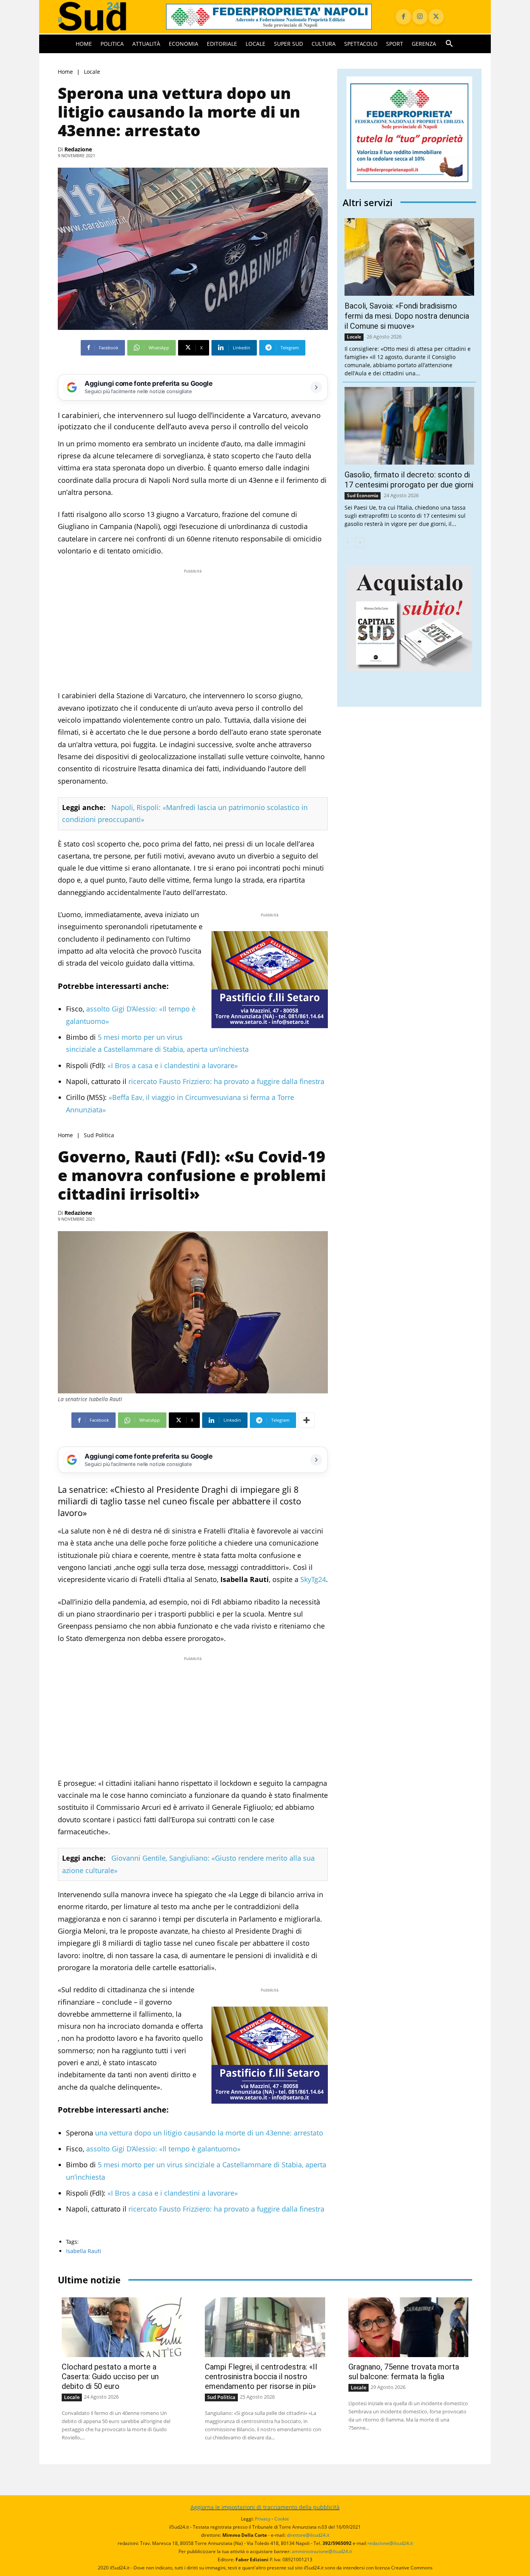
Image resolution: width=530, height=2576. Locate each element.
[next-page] (360, 543)
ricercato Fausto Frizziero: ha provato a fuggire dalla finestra (226, 1081)
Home (65, 72)
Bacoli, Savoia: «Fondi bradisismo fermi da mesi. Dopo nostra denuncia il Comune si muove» (407, 316)
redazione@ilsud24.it (390, 2543)
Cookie (282, 2519)
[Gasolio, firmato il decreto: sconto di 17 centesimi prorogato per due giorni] (409, 426)
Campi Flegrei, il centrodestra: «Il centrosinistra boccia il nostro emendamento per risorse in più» (261, 2377)
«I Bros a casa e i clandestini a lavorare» (173, 1065)
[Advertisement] (193, 630)
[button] (449, 44)
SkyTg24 (313, 1579)
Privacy (263, 2519)
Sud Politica (99, 1135)
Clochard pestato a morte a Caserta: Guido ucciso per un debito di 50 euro (110, 2377)
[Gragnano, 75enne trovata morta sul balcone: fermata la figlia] (408, 2327)
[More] (307, 1420)
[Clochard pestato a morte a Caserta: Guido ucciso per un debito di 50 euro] (122, 2327)
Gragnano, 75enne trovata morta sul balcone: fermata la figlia (404, 2372)
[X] (436, 17)
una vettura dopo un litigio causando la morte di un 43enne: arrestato (209, 2133)
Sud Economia (363, 495)
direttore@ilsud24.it (308, 2535)
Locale (92, 72)
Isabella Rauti (84, 2251)
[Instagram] (420, 17)
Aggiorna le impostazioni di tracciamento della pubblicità (265, 2507)
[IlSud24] (103, 16)
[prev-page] (347, 543)
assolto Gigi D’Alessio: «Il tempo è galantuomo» (163, 2149)
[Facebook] (404, 17)
